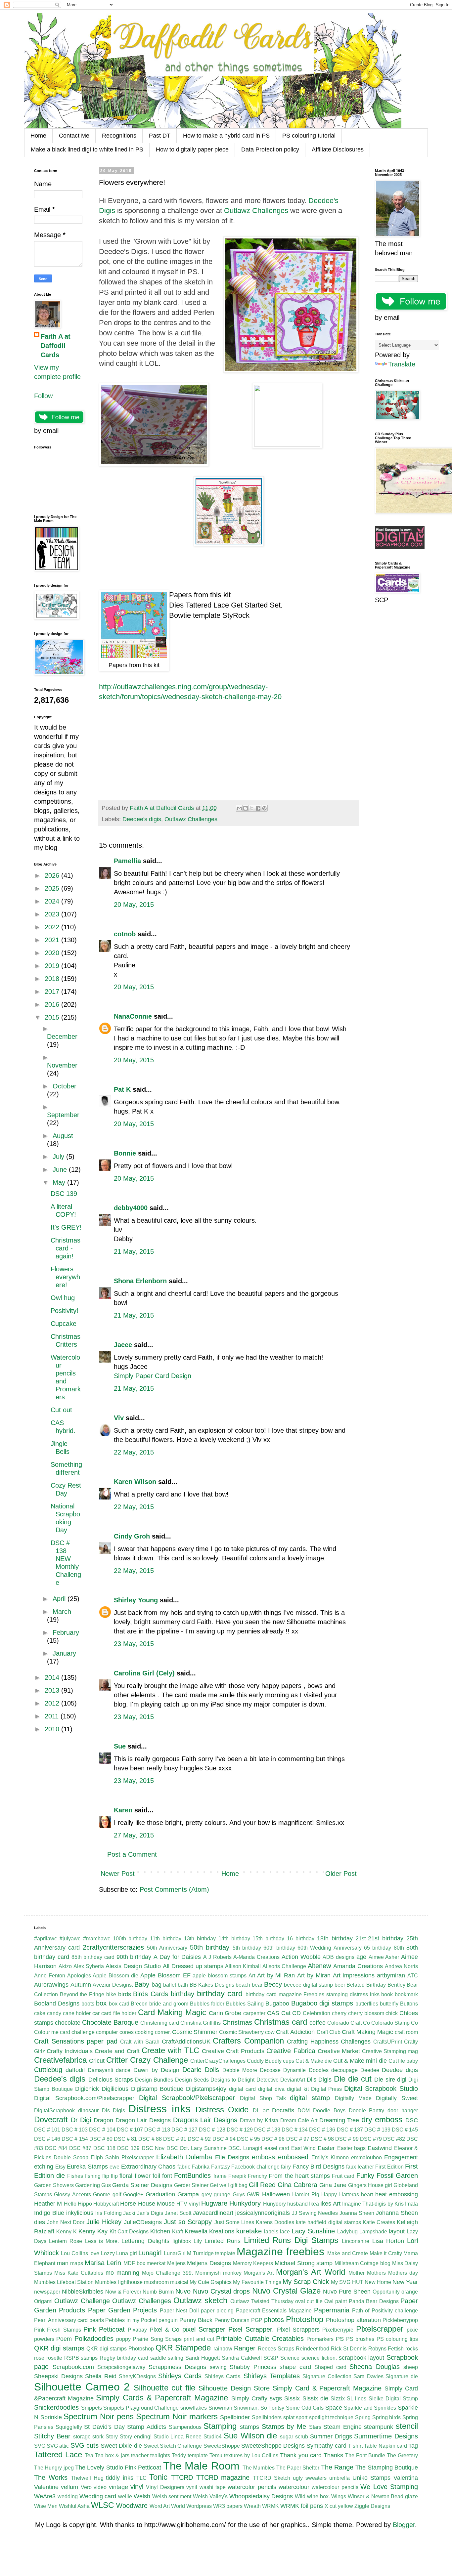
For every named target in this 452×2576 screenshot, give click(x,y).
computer (107, 2032)
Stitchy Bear (52, 2436)
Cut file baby (403, 2061)
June (61, 1169)
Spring (363, 2417)
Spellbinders (267, 2417)
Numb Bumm (158, 2292)
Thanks (333, 2455)
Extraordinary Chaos (148, 2167)
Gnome (102, 2195)
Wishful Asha (74, 2506)
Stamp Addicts (147, 2427)
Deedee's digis (142, 819)
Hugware (214, 2203)
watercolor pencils (252, 2487)
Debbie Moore (240, 2070)
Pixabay (137, 2330)
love (94, 2253)
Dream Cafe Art (299, 2120)
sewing (218, 2367)
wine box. (318, 2496)
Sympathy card (326, 2446)
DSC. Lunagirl (245, 2148)
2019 (53, 966)
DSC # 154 (75, 2139)
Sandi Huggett (203, 2358)
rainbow (223, 2349)
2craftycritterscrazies (113, 1947)
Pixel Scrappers (298, 2330)
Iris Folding (109, 2213)
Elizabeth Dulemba (184, 2157)
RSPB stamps (81, 2358)
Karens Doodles (275, 2222)
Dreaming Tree (339, 2120)
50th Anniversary (167, 1948)
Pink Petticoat (104, 2329)
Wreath (252, 2506)
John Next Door (66, 2222)
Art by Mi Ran (276, 1975)
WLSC (102, 2505)
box (101, 2003)
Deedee (370, 2070)
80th (399, 1948)
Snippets (91, 2408)
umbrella (339, 2478)
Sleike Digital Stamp (393, 2399)
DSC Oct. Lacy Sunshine (197, 2148)
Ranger (245, 2348)
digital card (242, 2089)
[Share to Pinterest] (264, 808)
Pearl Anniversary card (61, 2320)
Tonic (158, 2477)
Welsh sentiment (172, 2496)
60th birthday (279, 1948)
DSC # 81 (125, 2139)
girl (388, 2185)
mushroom (156, 2282)
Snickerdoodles (56, 2407)
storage (82, 2437)
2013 (53, 1690)
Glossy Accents (72, 2195)
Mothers (376, 2273)
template (198, 2455)
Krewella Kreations (210, 2231)
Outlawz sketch (200, 2300)
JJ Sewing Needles (315, 2213)
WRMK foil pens (302, 2506)
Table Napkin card (385, 2446)
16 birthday (301, 1939)
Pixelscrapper (380, 2329)
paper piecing (217, 2311)
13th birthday (200, 1939)
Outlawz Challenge (82, 2301)
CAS (273, 2013)
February (66, 1632)
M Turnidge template (211, 2253)
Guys (239, 2195)
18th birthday (335, 1938)
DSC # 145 (405, 2130)
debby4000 (131, 1208)
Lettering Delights (145, 2241)
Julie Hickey (104, 2222)
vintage (118, 2487)
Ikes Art (330, 2204)
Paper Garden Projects (123, 2310)
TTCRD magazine (223, 2477)
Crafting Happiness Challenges (329, 2042)
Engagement (401, 2157)
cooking (144, 2032)
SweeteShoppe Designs (273, 2446)
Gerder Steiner (191, 2185)
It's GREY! (66, 1227)
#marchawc (97, 1939)
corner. (163, 2032)
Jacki (129, 2213)
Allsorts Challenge (284, 1966)
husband (297, 2204)
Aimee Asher (384, 1957)
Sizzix (338, 2399)
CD (296, 2013)
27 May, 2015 (134, 1835)
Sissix (292, 2398)
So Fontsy (272, 2408)
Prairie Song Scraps (157, 2339)
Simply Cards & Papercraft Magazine (162, 2398)
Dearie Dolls (201, 2070)
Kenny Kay (93, 2231)
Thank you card (301, 2455)
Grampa (188, 2194)
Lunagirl (150, 2253)
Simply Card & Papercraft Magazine (327, 2388)
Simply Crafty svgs (257, 2398)
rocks (412, 2349)
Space (334, 2408)
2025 (53, 888)
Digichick (87, 2089)
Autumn (81, 1985)
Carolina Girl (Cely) (144, 1673)
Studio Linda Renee (178, 2437)
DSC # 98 (322, 2139)
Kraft (178, 2232)
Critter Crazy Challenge (147, 2060)
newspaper (47, 2292)
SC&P (271, 2358)
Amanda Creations (358, 1966)
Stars (315, 2427)
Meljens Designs (209, 2263)
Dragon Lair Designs (143, 2120)
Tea (89, 2455)
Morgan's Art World (311, 2272)
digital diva (271, 2089)
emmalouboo (366, 2157)
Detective (268, 2080)
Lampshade (373, 2232)
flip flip (110, 2176)
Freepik (237, 2176)
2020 (53, 953)
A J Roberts (217, 1957)
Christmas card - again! (66, 1248)
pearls (97, 2320)
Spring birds (387, 2417)
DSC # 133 (267, 2130)
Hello (70, 2204)
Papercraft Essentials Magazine (274, 2311)
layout (397, 2231)
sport (302, 2417)
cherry (339, 2013)
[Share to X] (252, 808)
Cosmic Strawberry (241, 2032)
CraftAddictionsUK (186, 2042)
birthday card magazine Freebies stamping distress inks (312, 1994)
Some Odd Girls (305, 2408)
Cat (286, 2013)
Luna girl (126, 2253)
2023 (53, 914)
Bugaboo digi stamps (322, 2003)
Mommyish (208, 2273)
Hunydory (274, 2204)
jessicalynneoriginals (263, 2213)
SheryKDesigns (137, 2376)
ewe (114, 2167)
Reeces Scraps (276, 2349)
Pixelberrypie (338, 2330)
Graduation (160, 2194)
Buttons (409, 2004)
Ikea (314, 2204)
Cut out (61, 1410)
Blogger (404, 2525)
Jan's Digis (150, 2213)
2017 (53, 992)
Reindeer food (313, 2349)
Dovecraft (51, 2119)
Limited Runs (223, 2241)
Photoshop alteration (353, 2320)
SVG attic (58, 2446)
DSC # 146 (47, 2139)
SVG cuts (85, 2445)
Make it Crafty (386, 2253)
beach (243, 1985)
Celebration (316, 2013)
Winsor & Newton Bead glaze (383, 2496)
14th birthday (234, 1939)
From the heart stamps (299, 2176)
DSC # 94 (224, 2139)
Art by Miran (314, 1975)
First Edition (389, 2167)
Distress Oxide (222, 2110)
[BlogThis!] (246, 808)
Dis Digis (114, 2111)
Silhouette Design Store (234, 2388)
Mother (357, 2273)
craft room (406, 2032)
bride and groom (169, 2004)
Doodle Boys (329, 2111)
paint (341, 2301)
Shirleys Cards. (223, 2376)
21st (361, 1939)
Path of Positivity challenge (385, 2311)
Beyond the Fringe (82, 1994)
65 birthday (378, 1948)
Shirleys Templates (272, 2376)
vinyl (137, 2487)
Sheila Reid (101, 2376)
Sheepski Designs (58, 2376)
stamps (249, 2427)
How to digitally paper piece (192, 149)
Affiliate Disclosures (338, 149)
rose (39, 2358)
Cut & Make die (314, 2061)
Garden (407, 2175)
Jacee (123, 1345)
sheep (411, 2367)
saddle (158, 2358)
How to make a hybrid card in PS (226, 136)
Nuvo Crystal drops (221, 2291)
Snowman (220, 2408)
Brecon (139, 2004)
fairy (286, 2167)
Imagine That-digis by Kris (373, 2204)
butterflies (367, 2004)
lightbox (182, 2241)
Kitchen (160, 2231)
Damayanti (100, 2070)
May (60, 1182)
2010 (53, 1729)
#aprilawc (45, 1939)
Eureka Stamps (87, 2167)
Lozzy (108, 2253)
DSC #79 (371, 2139)
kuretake (249, 2231)
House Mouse (156, 2204)
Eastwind (380, 2148)
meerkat (156, 2263)
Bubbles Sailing (245, 2004)
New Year (405, 2282)
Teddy (179, 2455)
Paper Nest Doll (179, 2311)
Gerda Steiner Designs (142, 2185)
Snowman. (246, 2408)
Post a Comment (132, 1854)
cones (127, 2032)
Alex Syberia (89, 1966)
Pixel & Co (165, 2330)
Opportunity (386, 2292)
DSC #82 (394, 2139)
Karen (123, 1810)
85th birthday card (93, 1957)
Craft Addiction (295, 2032)
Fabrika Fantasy (211, 2167)
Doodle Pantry (367, 2111)
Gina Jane (333, 2185)
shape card (295, 2367)
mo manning (122, 2273)
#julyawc (70, 1939)
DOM (304, 2111)
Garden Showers (54, 2185)
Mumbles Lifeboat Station (64, 2282)
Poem (64, 2339)
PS (340, 2339)
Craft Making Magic (367, 2032)
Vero (86, 2487)
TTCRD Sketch (271, 2478)
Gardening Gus (93, 2185)
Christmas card (281, 2022)
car (96, 2013)
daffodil (75, 2070)
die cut (360, 2079)
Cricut (97, 2061)
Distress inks (159, 2109)
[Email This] (239, 808)
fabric (184, 2167)
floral (126, 2176)
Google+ (133, 2195)
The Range (337, 2467)
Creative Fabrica (291, 2051)
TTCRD (182, 2477)
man (63, 2263)
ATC (413, 1976)
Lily (198, 2241)
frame (220, 2176)
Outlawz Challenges (256, 211)
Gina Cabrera (297, 2185)
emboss (263, 2157)
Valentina (406, 2478)
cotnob (125, 934)
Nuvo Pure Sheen (347, 2292)
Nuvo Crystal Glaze (286, 2291)
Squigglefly (69, 2427)
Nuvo (183, 2291)
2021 (53, 940)
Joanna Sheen (357, 2213)
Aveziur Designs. (113, 1985)
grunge (222, 2195)
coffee (317, 2023)
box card (119, 2004)
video (100, 2487)
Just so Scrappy (188, 2222)
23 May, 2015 (134, 1644)
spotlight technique (331, 2417)
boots (88, 2004)
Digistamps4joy (206, 2089)
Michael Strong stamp (304, 2263)
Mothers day (403, 2273)
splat (289, 2417)
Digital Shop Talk (263, 2098)
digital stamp (310, 2098)
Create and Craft (117, 2051)
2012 (53, 1703)
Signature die (402, 2376)
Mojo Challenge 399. (167, 2273)
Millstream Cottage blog (362, 2263)
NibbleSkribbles (83, 2292)
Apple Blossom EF (165, 1975)
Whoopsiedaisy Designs (261, 2496)
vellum (69, 2487)
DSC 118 (104, 2148)
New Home (378, 2282)
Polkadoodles (94, 2339)
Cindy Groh (132, 1536)
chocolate (68, 2023)
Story (112, 2437)
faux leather (360, 2167)
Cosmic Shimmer (195, 2032)
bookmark (406, 1994)
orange (410, 2292)
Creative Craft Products (233, 2051)
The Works (51, 2477)
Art (252, 1976)
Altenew (319, 1966)
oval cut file (309, 2301)
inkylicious (80, 2213)
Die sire (384, 2080)
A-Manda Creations (256, 1957)
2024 (53, 901)
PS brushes (360, 2339)
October (65, 1086)
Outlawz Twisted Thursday (262, 2301)
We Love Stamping (389, 2487)
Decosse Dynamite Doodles (294, 2070)
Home (38, 136)
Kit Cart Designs (129, 2232)
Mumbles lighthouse (119, 2282)
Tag (413, 2446)
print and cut (199, 2339)
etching (44, 2167)
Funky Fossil (375, 2175)
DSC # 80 (101, 2139)
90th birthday (134, 1957)
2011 (53, 1716)
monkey (232, 2273)
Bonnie (125, 1153)
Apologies (79, 1976)
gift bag (239, 2185)
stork (98, 2437)
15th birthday (268, 1939)
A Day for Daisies (177, 1957)
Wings (339, 2496)
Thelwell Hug (87, 2478)
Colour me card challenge (64, 2032)
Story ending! (136, 2437)
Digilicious (115, 2089)
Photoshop (305, 2319)
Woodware (132, 2506)
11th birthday (166, 1939)
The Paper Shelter (298, 2468)
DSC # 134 (295, 2130)
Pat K (122, 1089)
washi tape (213, 2487)
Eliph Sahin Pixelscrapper (122, 2157)
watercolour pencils (335, 2487)
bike (111, 1994)
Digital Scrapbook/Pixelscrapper (187, 2098)
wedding (68, 2496)
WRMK (271, 2506)
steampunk (379, 2427)
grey (207, 2195)
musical (179, 2282)
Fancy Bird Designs (318, 2167)
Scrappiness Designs (178, 2367)
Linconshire (356, 2241)
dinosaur (88, 2111)
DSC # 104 (102, 2130)
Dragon (103, 2120)
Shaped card (330, 2367)
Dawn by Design (156, 2070)
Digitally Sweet (397, 2098)
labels (271, 2232)
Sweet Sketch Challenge (173, 2446)
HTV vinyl (188, 2204)
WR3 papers (228, 2506)
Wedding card (98, 2496)
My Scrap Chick (306, 2282)
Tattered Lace (58, 2454)
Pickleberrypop (400, 2320)
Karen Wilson (135, 1482)
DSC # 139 (377, 2130)
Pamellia (127, 861)
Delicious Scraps (111, 2080)
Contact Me (74, 136)
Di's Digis (319, 2080)
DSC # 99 (347, 2139)
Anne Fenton (50, 1976)
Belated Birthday (366, 1985)
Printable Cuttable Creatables (260, 2339)
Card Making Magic (172, 2012)
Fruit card (343, 2176)
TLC (141, 2478)
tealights (160, 2455)
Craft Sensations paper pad (76, 2041)
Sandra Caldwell (242, 2358)
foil (156, 2176)
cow (270, 2032)
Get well (219, 2185)
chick (392, 2013)
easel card (277, 2148)
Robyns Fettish (386, 2349)
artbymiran (391, 1975)
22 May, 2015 (134, 1452)
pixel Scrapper (204, 2329)
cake (40, 2013)
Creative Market (339, 2051)
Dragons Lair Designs (205, 2120)
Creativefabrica (60, 2060)
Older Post (341, 1874)
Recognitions (119, 136)
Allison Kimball (243, 1966)
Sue (120, 1746)
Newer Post (118, 1874)
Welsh (142, 2496)
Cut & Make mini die (360, 2061)
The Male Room (201, 2466)
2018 (53, 979)
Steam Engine (342, 2427)
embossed (293, 2157)
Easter (326, 2148)
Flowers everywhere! (65, 1277)
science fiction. (319, 2358)
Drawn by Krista (259, 2120)
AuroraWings (51, 1985)
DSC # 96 (273, 2139)
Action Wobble (301, 1957)
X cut (331, 2506)
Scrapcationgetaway (121, 2367)
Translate (402, 364)
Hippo (85, 2204)
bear (257, 1985)
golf (117, 2195)
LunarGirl (175, 2253)
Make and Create (348, 2253)
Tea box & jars (112, 2455)
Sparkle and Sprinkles (370, 2408)
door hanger (403, 2111)
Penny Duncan (232, 2320)
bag (157, 1985)
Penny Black (196, 2320)
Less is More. (102, 2241)
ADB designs (339, 1957)
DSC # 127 (184, 2130)
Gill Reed (262, 2185)
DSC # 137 (350, 2130)
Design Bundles (154, 2080)
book (387, 1994)
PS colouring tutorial (309, 136)
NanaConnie (133, 1016)
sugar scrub (294, 2437)
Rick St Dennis (349, 2349)
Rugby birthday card (124, 2358)
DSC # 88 (150, 2139)
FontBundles (192, 2175)
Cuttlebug (48, 2070)
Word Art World (167, 2506)
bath (183, 1985)
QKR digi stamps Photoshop (120, 2349)
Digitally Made (353, 2098)
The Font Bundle (365, 2455)
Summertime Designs (386, 2436)
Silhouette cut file (165, 2388)
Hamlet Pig (306, 2195)
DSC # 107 (130, 2130)
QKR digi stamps (59, 2348)
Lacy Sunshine (313, 2231)
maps (77, 2263)
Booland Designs (57, 2004)
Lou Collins (74, 2253)
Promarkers (320, 2339)
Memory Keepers (253, 2263)
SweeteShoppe (222, 2446)
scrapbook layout (362, 2358)
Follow (43, 396)
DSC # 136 (322, 2130)
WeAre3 (45, 2496)
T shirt (355, 2446)
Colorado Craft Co (349, 2023)
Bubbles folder (207, 2004)
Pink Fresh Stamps (58, 2330)
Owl (329, 2301)
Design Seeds (192, 2080)
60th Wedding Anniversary (330, 1948)
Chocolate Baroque (110, 2022)
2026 (53, 875)
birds (125, 1994)
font (167, 2176)
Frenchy (257, 2176)
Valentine (46, 2487)
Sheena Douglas (375, 2367)
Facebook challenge (255, 2167)
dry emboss (382, 2119)
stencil (407, 2426)
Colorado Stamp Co (395, 2023)
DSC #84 (56, 2148)
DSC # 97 (298, 2139)
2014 (53, 1677)
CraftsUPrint (388, 2042)
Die (340, 2079)
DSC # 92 (199, 2139)
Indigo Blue (49, 2213)
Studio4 (213, 2437)
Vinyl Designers (165, 2487)
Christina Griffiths (201, 2023)
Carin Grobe (225, 2013)
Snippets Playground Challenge (141, 2408)
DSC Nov (153, 2148)
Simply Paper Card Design (153, 1376)
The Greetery (402, 2455)
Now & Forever (123, 2292)
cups (289, 2061)
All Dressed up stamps (193, 1966)
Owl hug (63, 1298)
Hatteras (349, 2195)
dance (123, 2070)
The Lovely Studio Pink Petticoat (118, 2468)
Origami (43, 2301)
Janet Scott (178, 2213)
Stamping (220, 2426)
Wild (300, 2496)
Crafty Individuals (70, 2051)
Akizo (65, 1966)
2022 (53, 927)
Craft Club (329, 2032)
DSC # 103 (75, 2130)
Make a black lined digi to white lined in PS (87, 149)
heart (367, 2195)
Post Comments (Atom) (174, 1889)
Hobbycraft (106, 2204)
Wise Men (46, 2506)
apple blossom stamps (220, 1976)
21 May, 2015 (134, 1251)
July (59, 1157)
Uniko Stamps (372, 2478)
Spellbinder (235, 2417)
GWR (253, 2195)
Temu (216, 2455)
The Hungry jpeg (54, 2468)
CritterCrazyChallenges (218, 2061)
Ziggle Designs (372, 2506)
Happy (329, 2195)
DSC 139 (64, 1194)
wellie (125, 2496)
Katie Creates (379, 2222)
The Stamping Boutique (387, 2468)
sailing (176, 2358)
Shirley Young (136, 1600)
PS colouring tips (397, 2339)
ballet (170, 1985)
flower (143, 2176)
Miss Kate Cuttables (79, 2273)
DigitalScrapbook (54, 2111)
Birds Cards (151, 1994)
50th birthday (210, 1947)
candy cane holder (69, 2013)
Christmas (237, 2022)
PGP (257, 2320)
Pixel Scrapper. (251, 2329)
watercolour (294, 2487)
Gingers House (366, 2185)
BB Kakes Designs (212, 1985)
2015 (53, 1017)
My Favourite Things (257, 2282)
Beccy (273, 1984)
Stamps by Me (284, 2427)
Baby (142, 1984)
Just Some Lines (234, 2222)
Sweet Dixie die (121, 2446)
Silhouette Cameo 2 (82, 2387)
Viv (119, 1418)
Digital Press (327, 2089)
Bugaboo (277, 2004)
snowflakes (194, 2408)
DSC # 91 (175, 2139)
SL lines (357, 2399)
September (63, 1115)
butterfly (389, 2004)
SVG (40, 2446)
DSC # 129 (240, 2130)
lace (285, 2232)
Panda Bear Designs (374, 2301)
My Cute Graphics (211, 2282)
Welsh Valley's (210, 2496)
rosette (54, 2358)
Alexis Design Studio (133, 1966)
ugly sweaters (310, 2478)
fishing (93, 2176)
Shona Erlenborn (140, 1281)
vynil (192, 2487)
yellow (345, 2506)
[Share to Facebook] (258, 808)
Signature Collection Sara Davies (343, 2376)
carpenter (254, 2013)
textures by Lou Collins (251, 2455)
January (64, 1653)
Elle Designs (232, 2157)
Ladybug (347, 2232)
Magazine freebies (280, 2252)
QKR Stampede (183, 2348)
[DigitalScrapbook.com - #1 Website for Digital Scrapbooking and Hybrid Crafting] (400, 547)
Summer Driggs (331, 2436)
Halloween (276, 2194)
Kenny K (67, 2232)
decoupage (344, 2070)
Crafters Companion (248, 2041)
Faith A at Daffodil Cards (56, 346)
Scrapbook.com (73, 2367)
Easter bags (352, 2148)
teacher (140, 2455)
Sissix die (315, 2398)
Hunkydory (245, 2203)
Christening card (160, 2023)
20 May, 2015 (134, 905)
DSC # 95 (249, 2139)
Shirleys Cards (180, 2376)
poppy (123, 2339)
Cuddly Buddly (264, 2061)
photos (274, 2320)
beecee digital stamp (308, 1985)
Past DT (160, 136)
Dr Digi (81, 2120)
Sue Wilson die (250, 2436)
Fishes (75, 2176)
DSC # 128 (212, 2130)
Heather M (48, 2204)
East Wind (304, 2148)
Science (290, 2358)
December (62, 1036)
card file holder (119, 2013)
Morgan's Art (259, 2273)
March (62, 1612)
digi (402, 2080)
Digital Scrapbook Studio (381, 2089)
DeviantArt (293, 2080)
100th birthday (130, 1939)
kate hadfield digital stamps (328, 2222)
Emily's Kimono (330, 2157)
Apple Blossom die (115, 1976)
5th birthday (247, 1948)
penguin (168, 2320)
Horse (128, 2204)
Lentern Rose (66, 2241)
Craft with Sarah (140, 2042)
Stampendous (185, 2427)
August (63, 1136)
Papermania (332, 2310)
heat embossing (397, 2194)
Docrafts (283, 2110)
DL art (261, 2111)
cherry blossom (366, 2013)
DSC (412, 2120)
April (60, 1599)
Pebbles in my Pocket (131, 2320)
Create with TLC (170, 2050)
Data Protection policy (270, 149)
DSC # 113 (157, 2130)
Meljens (176, 2263)
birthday (182, 1994)
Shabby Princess (253, 2367)
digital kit (298, 2089)
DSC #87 (80, 2148)
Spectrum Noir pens (98, 2416)
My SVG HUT (347, 2282)
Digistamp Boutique (157, 2089)
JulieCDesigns (143, 2222)
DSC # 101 (47, 2130)
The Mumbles (259, 2468)
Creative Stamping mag (390, 2051)
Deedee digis (400, 2070)
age (361, 1957)
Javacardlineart (213, 2213)
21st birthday (386, 1938)
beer (340, 1985)
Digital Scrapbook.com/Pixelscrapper (84, 2098)
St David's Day (104, 2427)
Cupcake (64, 1324)
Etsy (60, 2167)
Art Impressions (354, 1975)
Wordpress (199, 2506)
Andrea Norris (401, 1966)
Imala (411, 2204)
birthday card (220, 1993)
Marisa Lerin (103, 2263)
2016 (53, 1004)
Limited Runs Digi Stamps (291, 2240)
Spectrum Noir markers (177, 2416)
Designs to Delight (232, 2080)
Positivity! (65, 1311)
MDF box (134, 2263)
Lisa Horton (388, 2241)
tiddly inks (120, 2478)
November (62, 1065)
